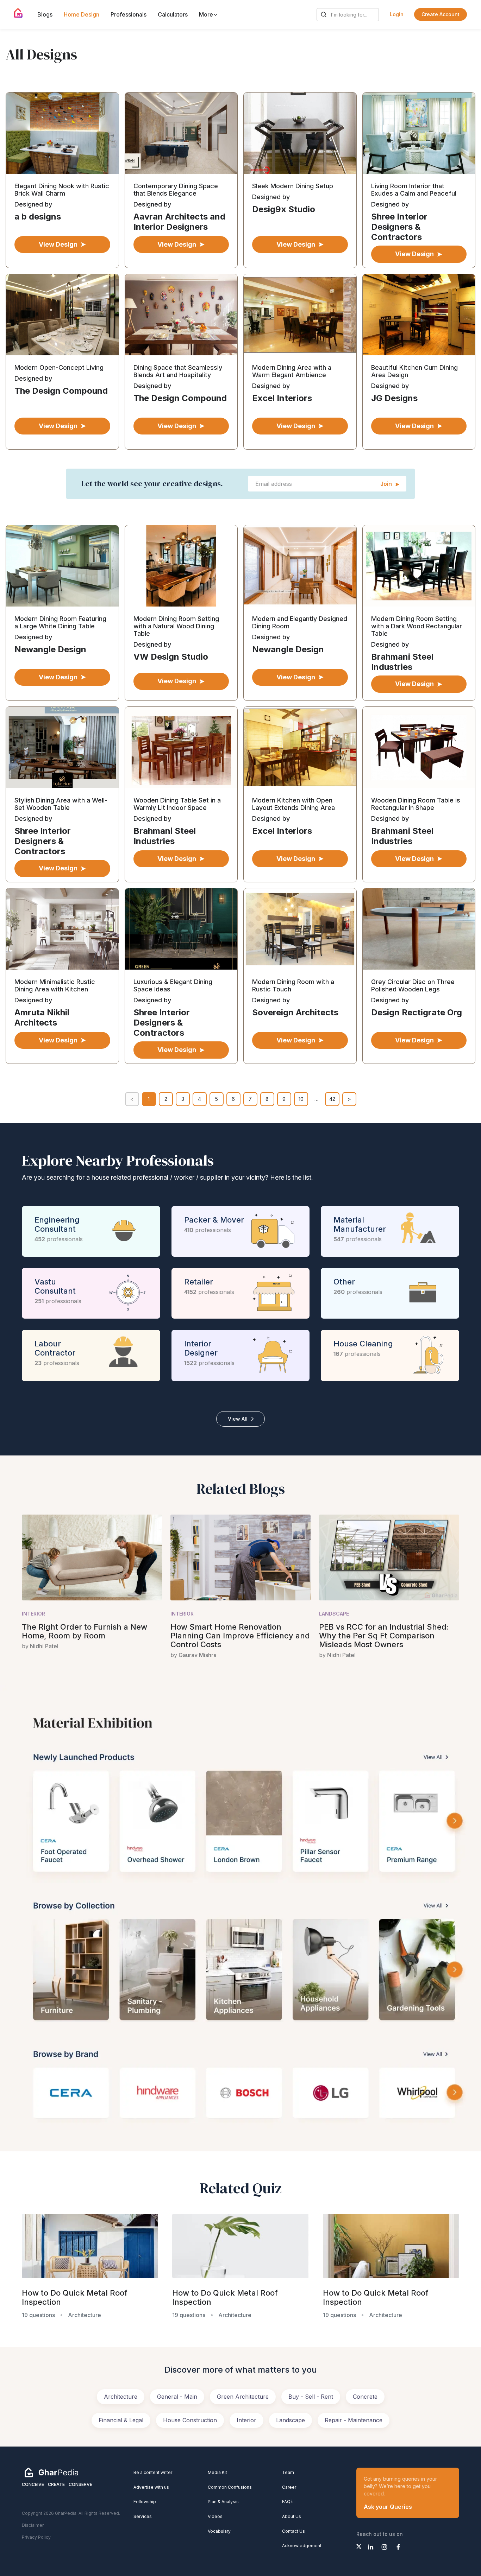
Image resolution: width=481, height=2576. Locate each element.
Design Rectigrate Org (417, 1012)
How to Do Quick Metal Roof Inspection (75, 2298)
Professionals (129, 14)
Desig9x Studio (284, 209)
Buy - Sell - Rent (311, 2397)
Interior (33, 1614)
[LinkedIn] (371, 2547)
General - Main (177, 2397)
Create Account (441, 14)
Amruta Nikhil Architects (42, 1017)
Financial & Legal (121, 2420)
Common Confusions (230, 2487)
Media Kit (217, 2472)
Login (397, 14)
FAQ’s (288, 2502)
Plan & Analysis (223, 2502)
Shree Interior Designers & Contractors (399, 227)
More (207, 14)
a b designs (38, 217)
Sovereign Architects (295, 1012)
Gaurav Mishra (198, 1655)
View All (238, 1419)
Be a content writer (153, 2472)
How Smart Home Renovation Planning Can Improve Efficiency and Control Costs (240, 1636)
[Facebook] (398, 2547)
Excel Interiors (282, 398)
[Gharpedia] (51, 2472)
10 (301, 1099)
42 (332, 1099)
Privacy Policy (36, 2537)
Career (289, 2487)
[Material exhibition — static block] (241, 1918)
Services (143, 2516)
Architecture (121, 2397)
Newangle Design (50, 649)
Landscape (334, 1614)
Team (288, 2472)
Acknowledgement (302, 2546)
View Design (58, 244)
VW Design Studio (171, 657)
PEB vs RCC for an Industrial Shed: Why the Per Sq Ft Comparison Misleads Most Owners (384, 1636)
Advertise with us (151, 2487)
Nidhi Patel (44, 1646)
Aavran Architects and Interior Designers (179, 222)
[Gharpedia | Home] (18, 13)
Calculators (173, 14)
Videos (215, 2516)
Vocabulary (219, 2531)
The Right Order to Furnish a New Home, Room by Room (85, 1631)
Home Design (82, 14)
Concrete (365, 2397)
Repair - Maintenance (354, 2420)
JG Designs (394, 398)
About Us (292, 2516)
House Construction (190, 2420)
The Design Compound (61, 391)
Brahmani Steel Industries (402, 662)
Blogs (45, 14)
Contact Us (293, 2531)
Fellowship (145, 2502)
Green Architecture (243, 2397)
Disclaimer (33, 2525)
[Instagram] (384, 2547)
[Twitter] (359, 2546)
